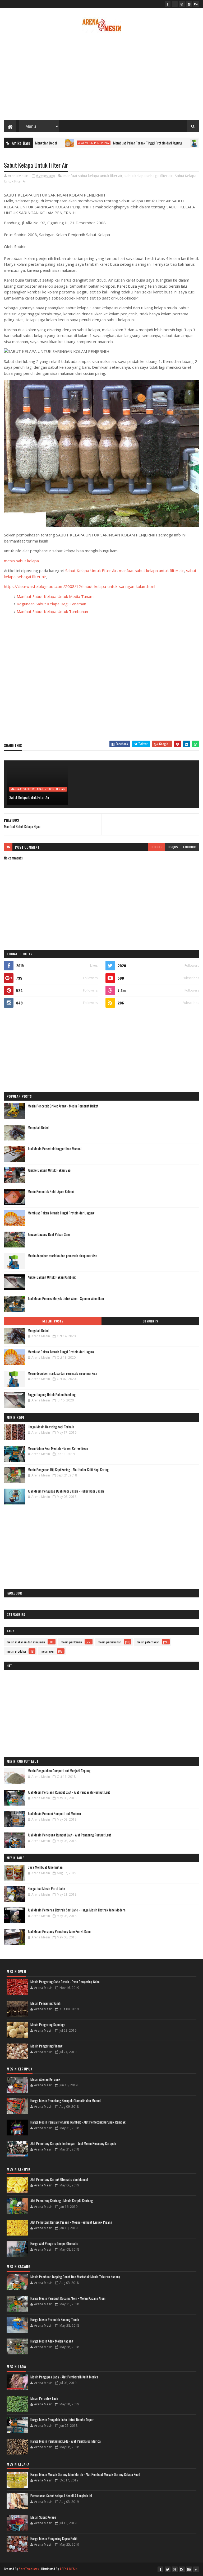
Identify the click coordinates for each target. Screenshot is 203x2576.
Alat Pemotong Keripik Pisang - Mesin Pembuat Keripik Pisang (71, 2222)
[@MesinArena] (175, 4)
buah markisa (174, 143)
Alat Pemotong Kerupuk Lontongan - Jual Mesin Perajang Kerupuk (73, 2143)
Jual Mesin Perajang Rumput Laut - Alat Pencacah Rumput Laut (69, 1792)
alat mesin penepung (55, 143)
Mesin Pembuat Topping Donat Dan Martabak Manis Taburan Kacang (75, 2277)
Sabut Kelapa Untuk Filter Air (91, 571)
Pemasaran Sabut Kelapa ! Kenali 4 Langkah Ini (61, 2496)
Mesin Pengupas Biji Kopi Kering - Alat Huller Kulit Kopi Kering (68, 1470)
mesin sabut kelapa (21, 561)
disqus (173, 847)
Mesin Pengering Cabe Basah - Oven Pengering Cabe (65, 1982)
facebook (190, 847)
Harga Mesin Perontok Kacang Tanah (55, 2320)
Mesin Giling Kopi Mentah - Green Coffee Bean (58, 1448)
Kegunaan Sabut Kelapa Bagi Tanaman (51, 604)
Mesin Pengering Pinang (46, 2046)
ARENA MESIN (69, 2569)
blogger (157, 847)
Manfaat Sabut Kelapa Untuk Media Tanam (55, 596)
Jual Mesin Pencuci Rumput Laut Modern (54, 1813)
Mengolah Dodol (38, 1127)
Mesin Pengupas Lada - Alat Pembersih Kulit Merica (64, 2377)
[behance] (196, 4)
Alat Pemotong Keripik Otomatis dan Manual (59, 2179)
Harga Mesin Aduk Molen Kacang (52, 2341)
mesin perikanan (71, 1642)
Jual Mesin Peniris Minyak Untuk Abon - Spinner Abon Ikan (66, 1298)
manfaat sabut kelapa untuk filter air (93, 176)
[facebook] (168, 4)
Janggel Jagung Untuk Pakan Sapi (50, 1170)
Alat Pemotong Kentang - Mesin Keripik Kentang (62, 2201)
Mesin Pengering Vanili (45, 2003)
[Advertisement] (101, 78)
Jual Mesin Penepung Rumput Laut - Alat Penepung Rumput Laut (69, 1835)
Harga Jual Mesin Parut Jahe (46, 1888)
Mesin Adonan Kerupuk (45, 2079)
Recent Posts (53, 1321)
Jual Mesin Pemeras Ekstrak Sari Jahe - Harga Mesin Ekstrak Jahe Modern (77, 1910)
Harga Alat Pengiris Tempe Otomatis (54, 2243)
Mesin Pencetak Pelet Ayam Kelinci (51, 1191)
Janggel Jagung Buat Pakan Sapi (49, 1234)
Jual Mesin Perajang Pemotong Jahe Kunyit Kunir (59, 1931)
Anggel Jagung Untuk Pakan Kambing (52, 1277)
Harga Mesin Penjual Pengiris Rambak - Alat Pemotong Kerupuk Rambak (78, 2122)
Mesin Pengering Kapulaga (48, 2025)
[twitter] (168, 2569)
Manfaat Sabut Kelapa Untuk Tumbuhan (52, 611)
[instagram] (189, 4)
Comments (150, 1321)
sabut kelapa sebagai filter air (149, 176)
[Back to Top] (196, 2569)
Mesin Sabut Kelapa (43, 2517)
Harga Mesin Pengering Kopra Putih (54, 2538)
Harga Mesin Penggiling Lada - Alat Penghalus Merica (66, 2441)
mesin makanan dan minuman (26, 1642)
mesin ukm (48, 1651)
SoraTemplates (29, 2569)
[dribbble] (182, 4)
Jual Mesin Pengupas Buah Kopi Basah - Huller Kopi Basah (66, 1491)
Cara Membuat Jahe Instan (45, 1867)
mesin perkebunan (110, 1642)
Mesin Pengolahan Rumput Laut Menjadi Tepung (59, 1771)
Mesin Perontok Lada (44, 2398)
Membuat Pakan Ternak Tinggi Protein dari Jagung (109, 143)
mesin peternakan (148, 1642)
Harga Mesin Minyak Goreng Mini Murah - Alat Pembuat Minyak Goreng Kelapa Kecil (85, 2474)
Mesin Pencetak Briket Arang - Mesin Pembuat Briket (63, 1106)
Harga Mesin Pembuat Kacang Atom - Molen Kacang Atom (68, 2298)
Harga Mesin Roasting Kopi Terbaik (51, 1427)
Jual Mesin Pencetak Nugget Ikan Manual (55, 1149)
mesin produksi (16, 1651)
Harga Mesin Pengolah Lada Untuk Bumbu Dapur (62, 2420)
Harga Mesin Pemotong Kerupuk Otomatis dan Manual (66, 2101)
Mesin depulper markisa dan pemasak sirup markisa (63, 1256)
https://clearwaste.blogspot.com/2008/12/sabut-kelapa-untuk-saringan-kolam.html (80, 586)
